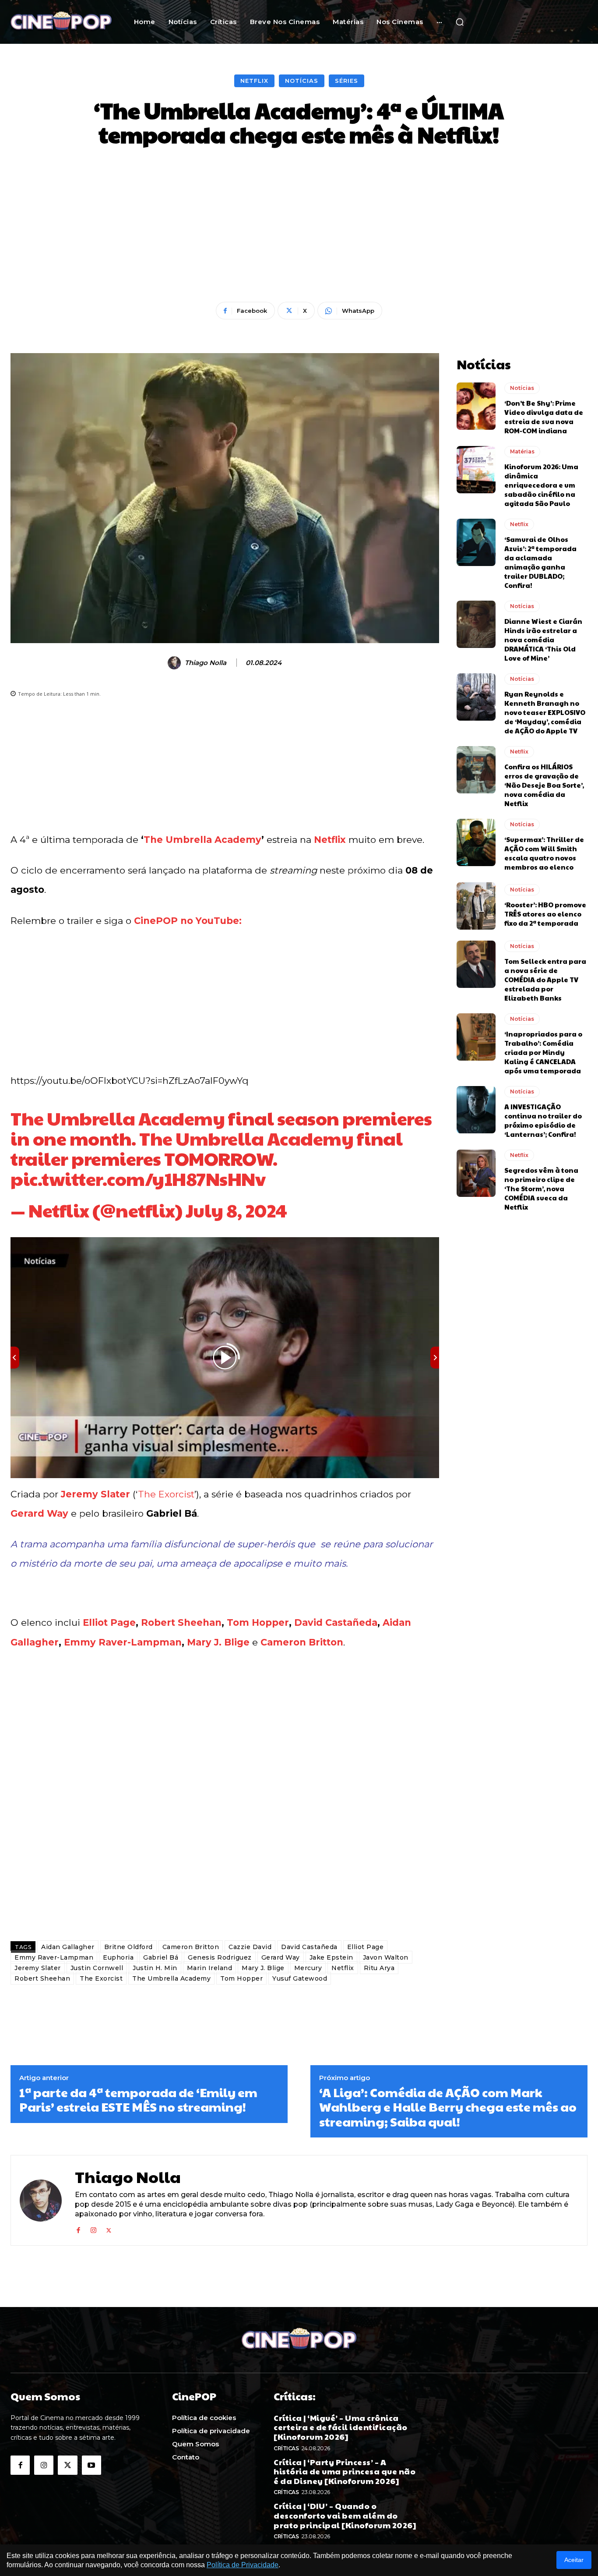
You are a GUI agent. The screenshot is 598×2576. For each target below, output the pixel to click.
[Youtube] (91, 2465)
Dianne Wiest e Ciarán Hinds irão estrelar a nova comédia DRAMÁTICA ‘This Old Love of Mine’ (543, 639)
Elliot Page (109, 1622)
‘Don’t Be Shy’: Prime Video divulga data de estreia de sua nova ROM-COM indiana (544, 417)
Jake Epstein (331, 1957)
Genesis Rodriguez (220, 1957)
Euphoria (118, 1957)
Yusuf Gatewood (300, 1978)
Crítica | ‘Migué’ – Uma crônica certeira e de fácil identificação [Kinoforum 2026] (341, 2427)
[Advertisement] (299, 225)
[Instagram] (93, 2229)
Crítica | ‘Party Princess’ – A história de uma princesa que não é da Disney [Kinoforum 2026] (345, 2471)
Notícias (302, 81)
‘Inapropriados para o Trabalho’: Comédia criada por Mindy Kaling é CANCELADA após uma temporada (543, 1052)
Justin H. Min (155, 1968)
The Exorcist (166, 1494)
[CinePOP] (61, 22)
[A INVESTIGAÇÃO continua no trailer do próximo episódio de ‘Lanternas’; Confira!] (476, 1110)
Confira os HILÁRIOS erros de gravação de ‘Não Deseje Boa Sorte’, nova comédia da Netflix (544, 785)
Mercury (308, 1968)
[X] (109, 2229)
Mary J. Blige (218, 1642)
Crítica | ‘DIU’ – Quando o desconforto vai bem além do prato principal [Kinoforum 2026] (345, 2515)
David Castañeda (336, 1622)
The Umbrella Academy (202, 840)
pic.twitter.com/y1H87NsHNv (138, 1178)
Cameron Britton (302, 1642)
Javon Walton (386, 1957)
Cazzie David (250, 1947)
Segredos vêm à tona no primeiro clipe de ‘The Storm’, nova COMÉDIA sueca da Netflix (541, 1188)
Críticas (286, 2448)
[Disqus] (225, 1811)
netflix (145, 1210)
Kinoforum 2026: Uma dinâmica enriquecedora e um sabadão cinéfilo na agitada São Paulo (541, 485)
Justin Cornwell (97, 1968)
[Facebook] (78, 2229)
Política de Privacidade (243, 2565)
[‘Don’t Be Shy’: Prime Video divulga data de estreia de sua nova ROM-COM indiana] (476, 406)
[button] (460, 22)
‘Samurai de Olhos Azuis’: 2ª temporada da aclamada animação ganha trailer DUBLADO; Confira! (540, 562)
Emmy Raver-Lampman (123, 1642)
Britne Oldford (128, 1947)
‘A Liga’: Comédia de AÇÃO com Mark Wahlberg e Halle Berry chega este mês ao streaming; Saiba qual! (448, 2107)
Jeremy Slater (95, 1494)
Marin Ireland (210, 1968)
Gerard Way (39, 1513)
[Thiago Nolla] (176, 663)
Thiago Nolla (206, 663)
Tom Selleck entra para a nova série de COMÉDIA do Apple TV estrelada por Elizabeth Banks (545, 979)
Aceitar (574, 2560)
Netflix (254, 81)
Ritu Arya (379, 1968)
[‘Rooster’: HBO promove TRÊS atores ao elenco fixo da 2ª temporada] (476, 906)
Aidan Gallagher (68, 1947)
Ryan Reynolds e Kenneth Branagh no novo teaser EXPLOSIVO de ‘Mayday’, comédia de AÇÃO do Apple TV (545, 712)
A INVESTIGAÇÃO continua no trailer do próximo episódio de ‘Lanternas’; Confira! (543, 1120)
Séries (346, 81)
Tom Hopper (258, 1622)
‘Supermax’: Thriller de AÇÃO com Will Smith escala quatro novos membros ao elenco (544, 853)
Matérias (522, 451)
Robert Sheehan (181, 1622)
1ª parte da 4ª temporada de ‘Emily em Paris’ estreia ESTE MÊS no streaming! (138, 2100)
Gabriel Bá (161, 1957)
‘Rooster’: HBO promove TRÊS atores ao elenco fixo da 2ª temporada (545, 914)
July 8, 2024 (236, 1210)
